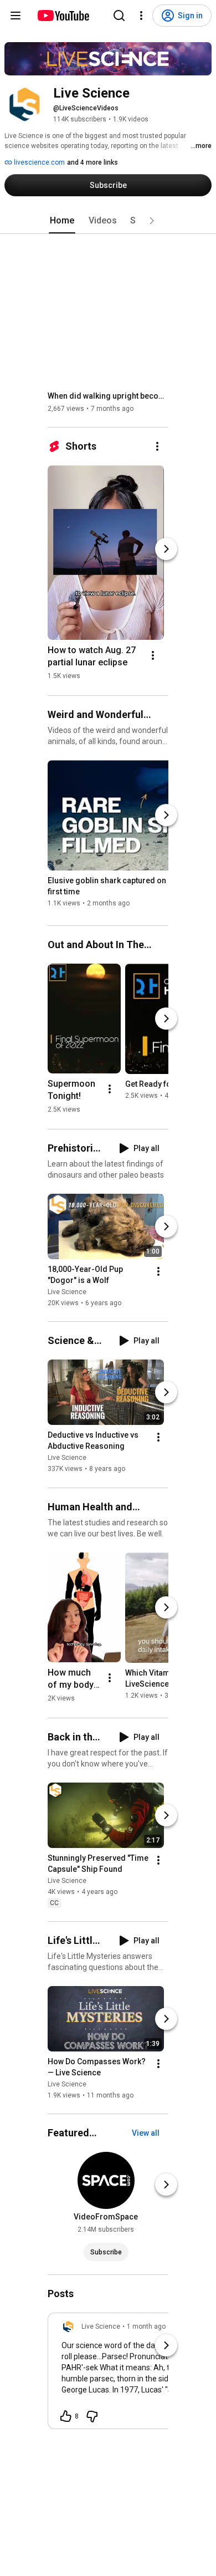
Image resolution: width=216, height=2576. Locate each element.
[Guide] (16, 16)
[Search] (119, 16)
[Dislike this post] (92, 2416)
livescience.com (38, 162)
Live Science (67, 1292)
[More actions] (157, 446)
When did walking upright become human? (108, 396)
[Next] (166, 549)
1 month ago (146, 2326)
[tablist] (108, 221)
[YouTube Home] (63, 16)
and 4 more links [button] (92, 162)
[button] (152, 221)
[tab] (62, 221)
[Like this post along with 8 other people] (66, 2416)
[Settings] (141, 16)
